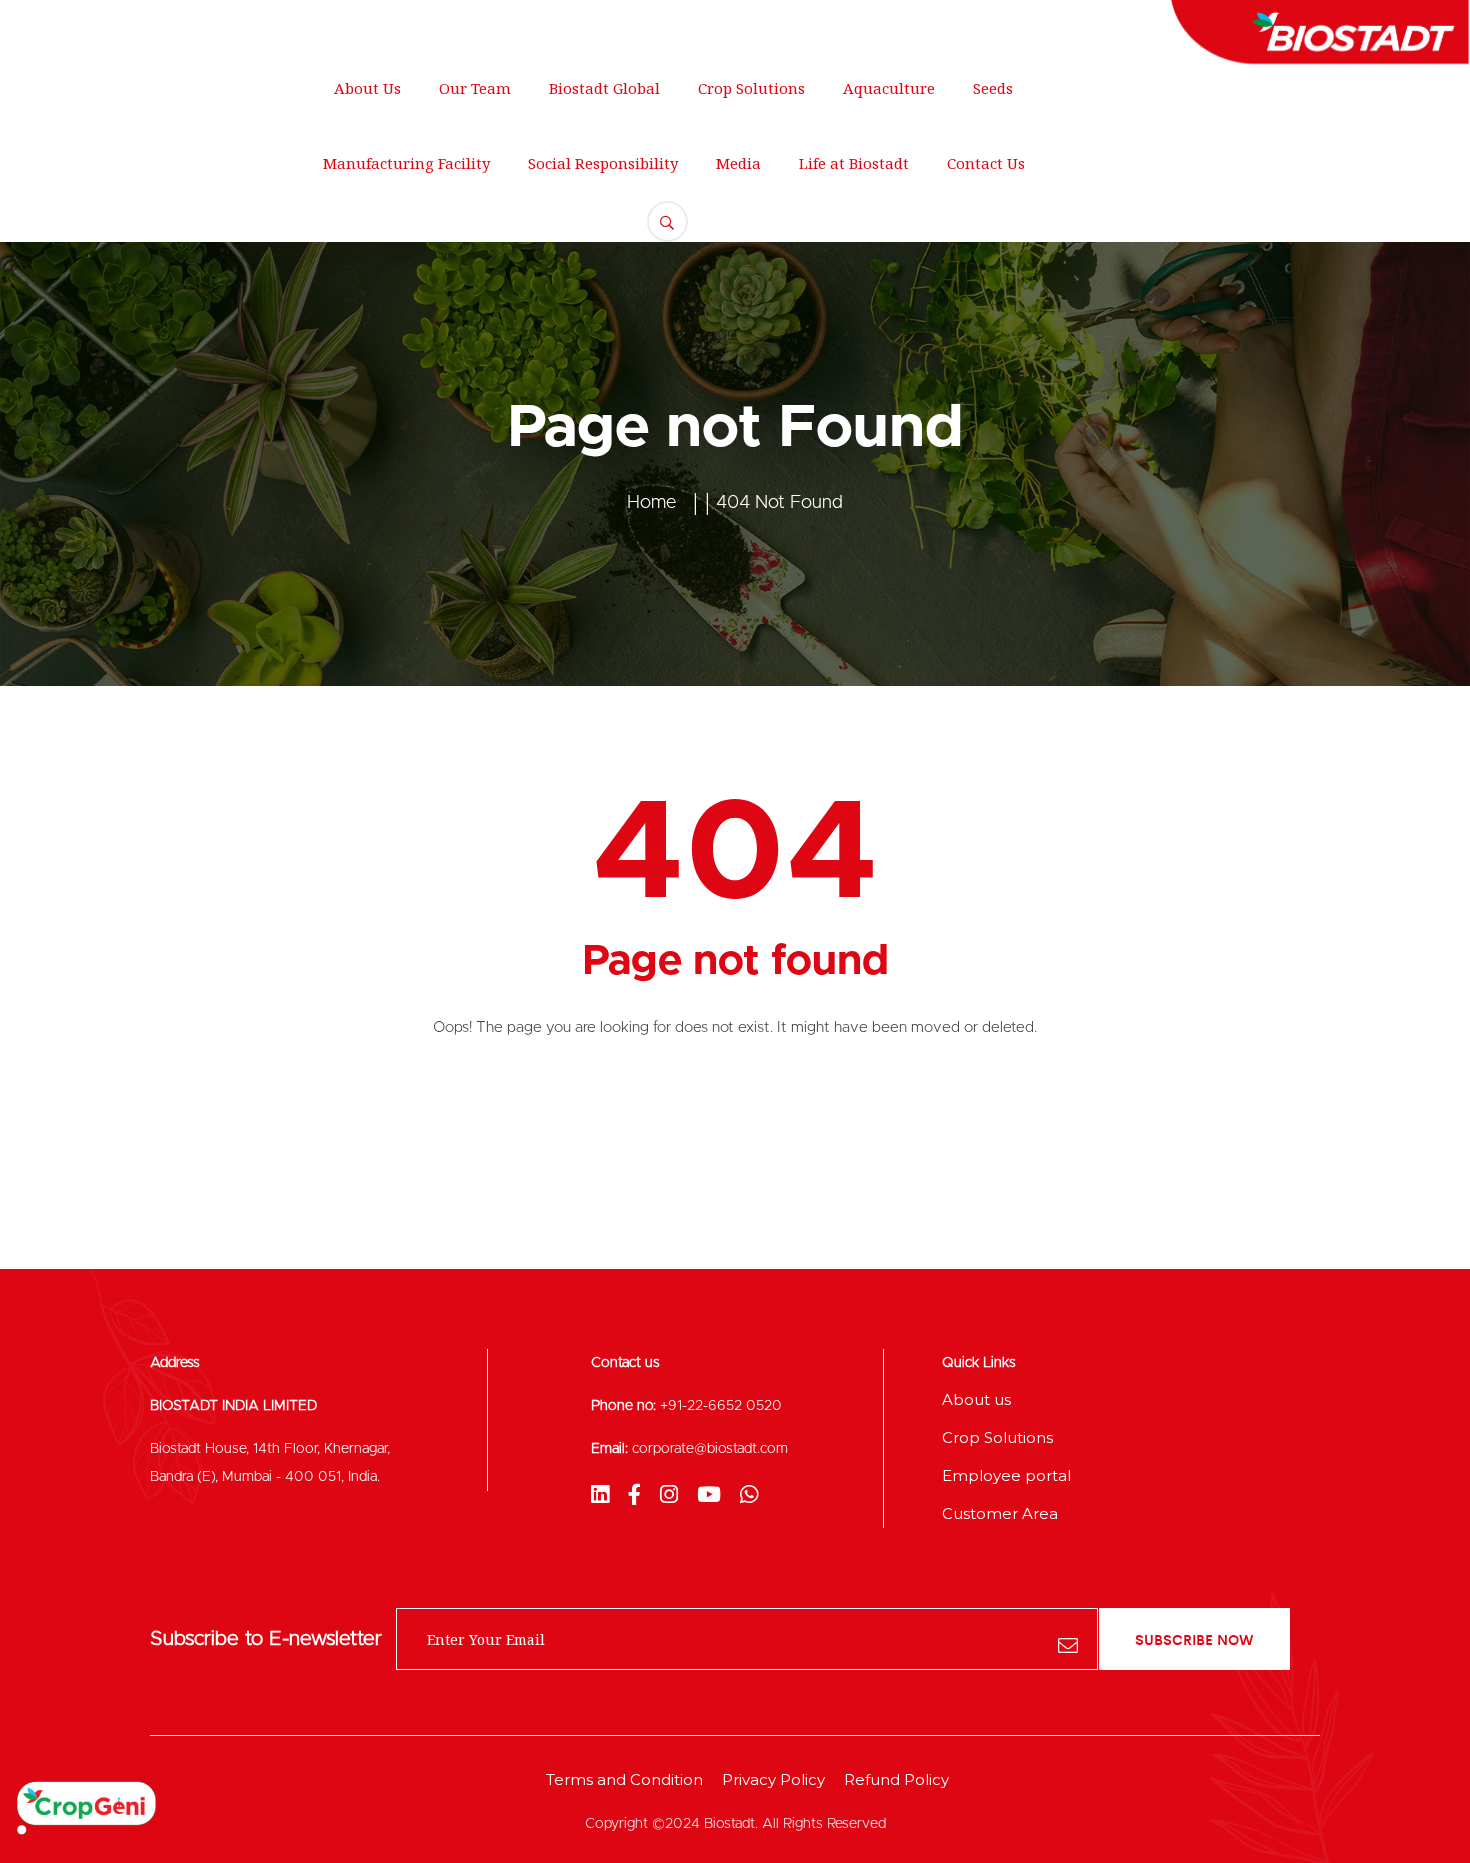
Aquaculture (889, 88)
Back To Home (735, 1110)
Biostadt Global (604, 88)
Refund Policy (896, 1779)
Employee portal (1006, 1475)
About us (976, 1399)
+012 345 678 (572, 25)
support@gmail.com (387, 25)
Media (738, 163)
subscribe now (1194, 1639)
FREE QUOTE (1351, 145)
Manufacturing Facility (406, 163)
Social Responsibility (603, 163)
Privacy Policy (773, 1779)
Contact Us (986, 163)
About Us (367, 88)
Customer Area (1000, 1513)
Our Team (475, 88)
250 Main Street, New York (156, 25)
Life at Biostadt (854, 163)
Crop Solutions (751, 88)
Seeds (993, 88)
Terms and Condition (624, 1779)
